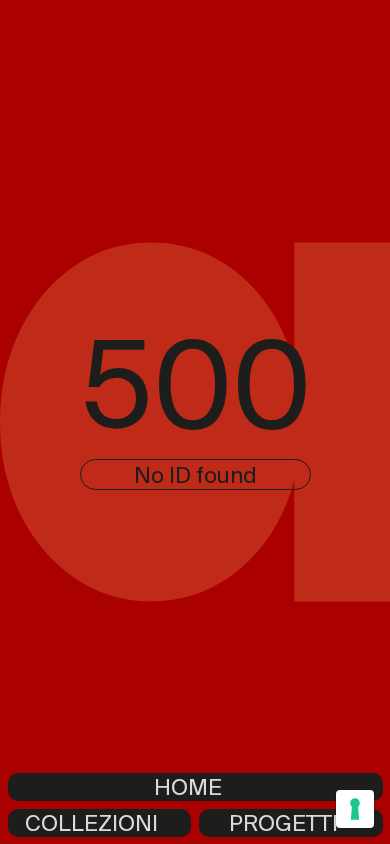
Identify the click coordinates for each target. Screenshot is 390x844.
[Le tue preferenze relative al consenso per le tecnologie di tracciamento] (355, 809)
